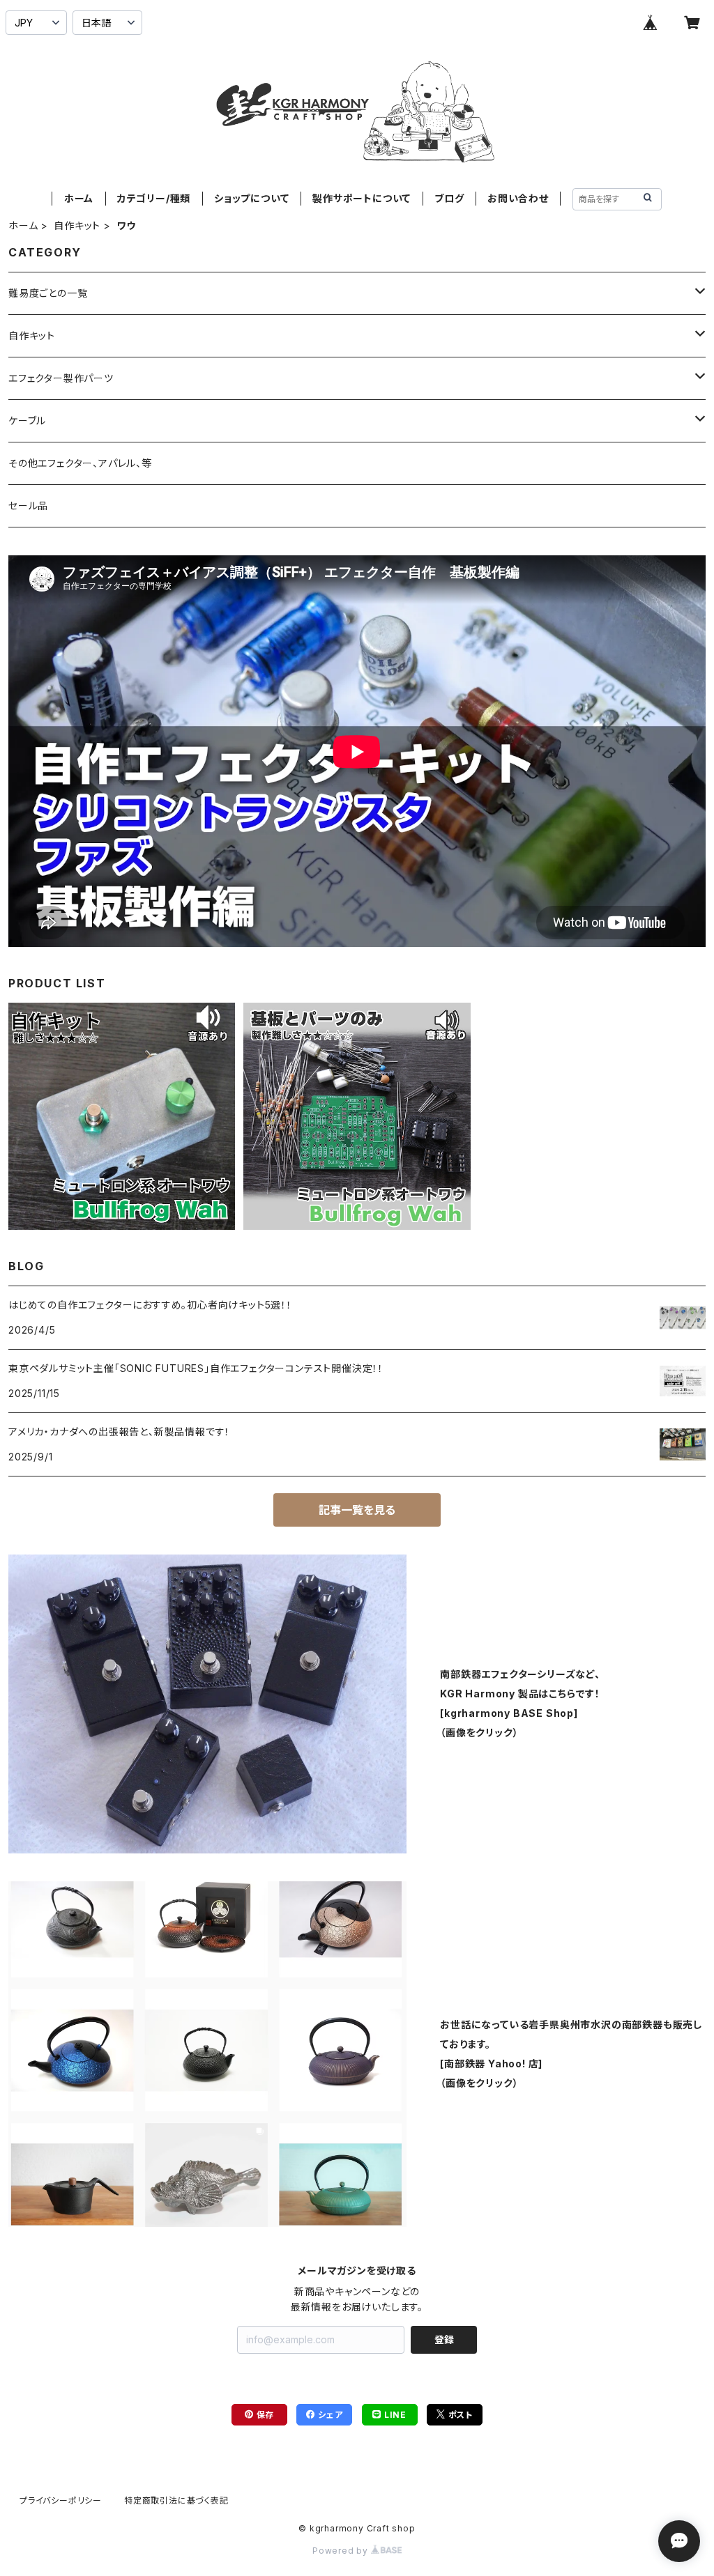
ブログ (449, 198)
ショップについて (251, 198)
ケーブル (27, 421)
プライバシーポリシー (61, 2500)
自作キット (77, 225)
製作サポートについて (362, 198)
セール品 (28, 506)
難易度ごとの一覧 (48, 293)
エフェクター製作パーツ (61, 378)
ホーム (79, 198)
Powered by (342, 2551)
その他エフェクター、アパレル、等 (80, 463)
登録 (444, 2339)
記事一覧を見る (357, 1510)
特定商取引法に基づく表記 (176, 2500)
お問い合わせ (518, 198)
